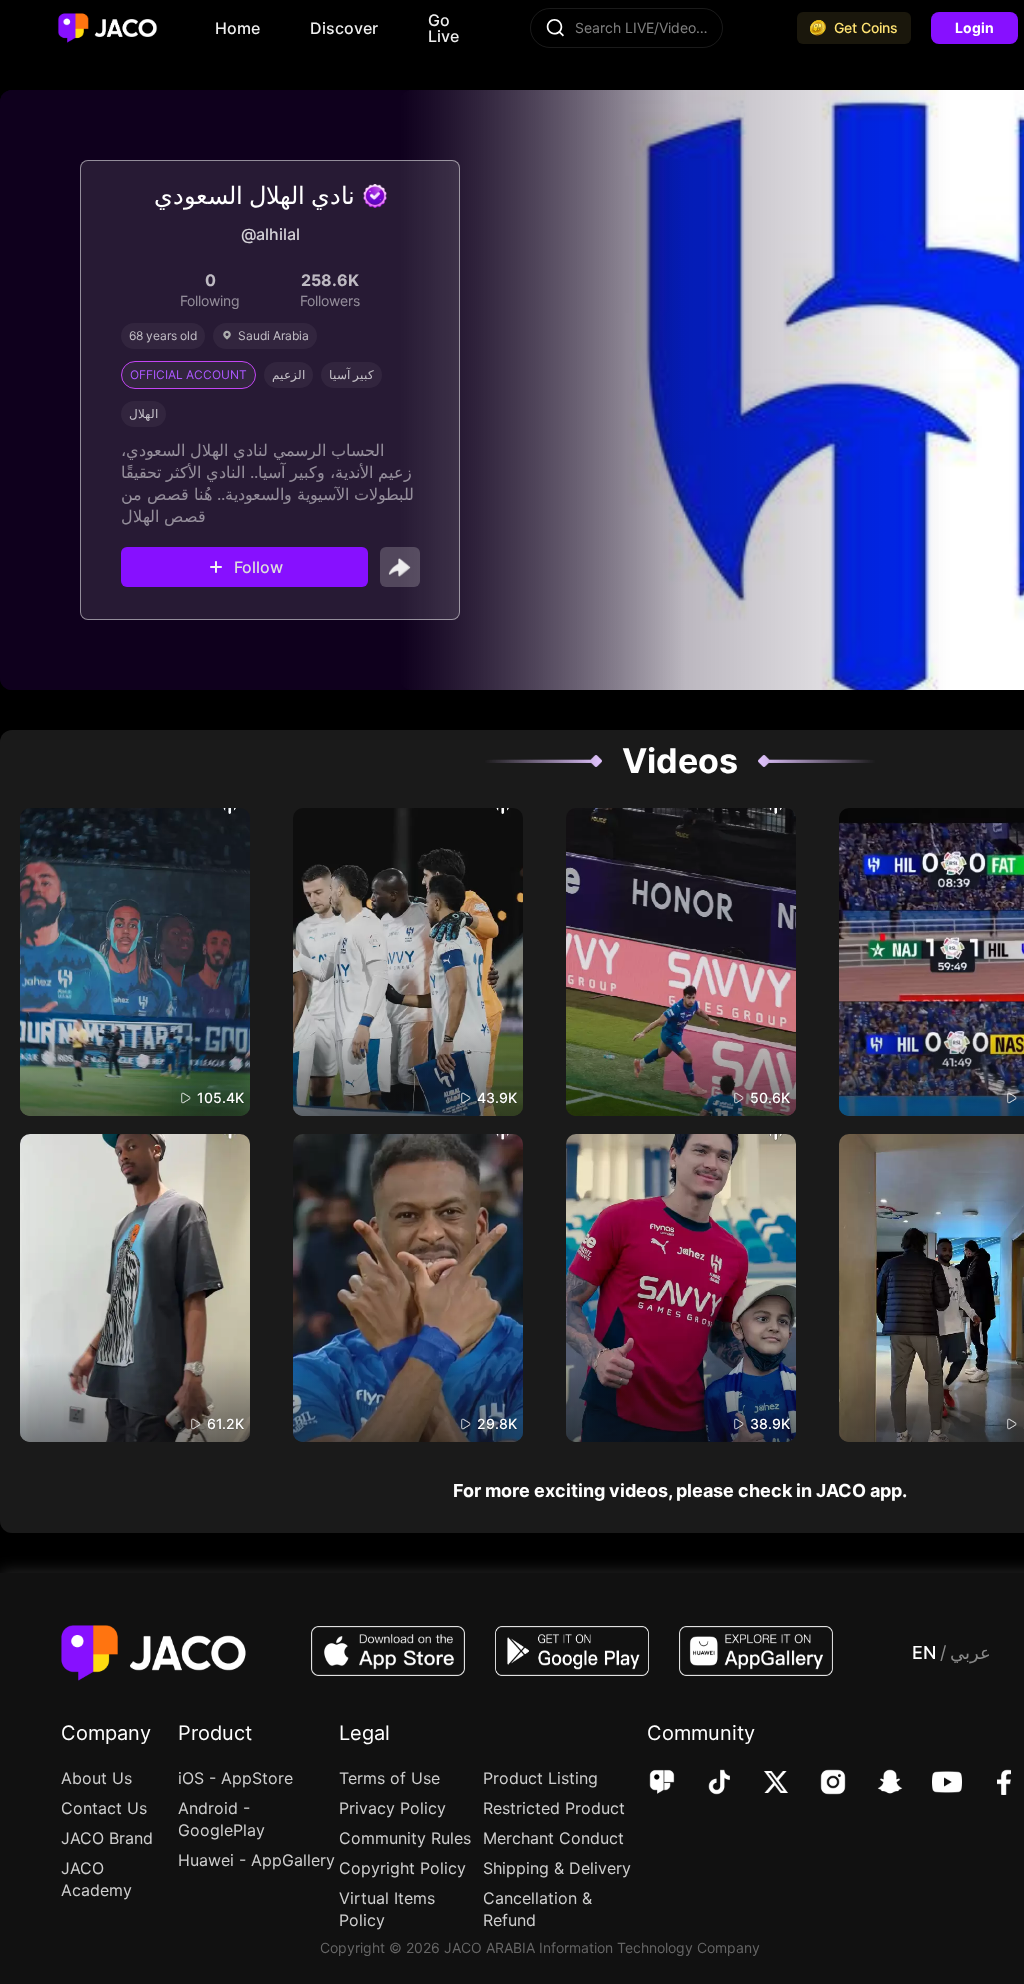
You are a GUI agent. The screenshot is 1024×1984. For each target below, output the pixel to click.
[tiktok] (705, 1784)
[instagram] (819, 1784)
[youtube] (933, 1784)
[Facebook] (990, 1784)
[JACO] (662, 1784)
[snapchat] (876, 1784)
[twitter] (762, 1784)
